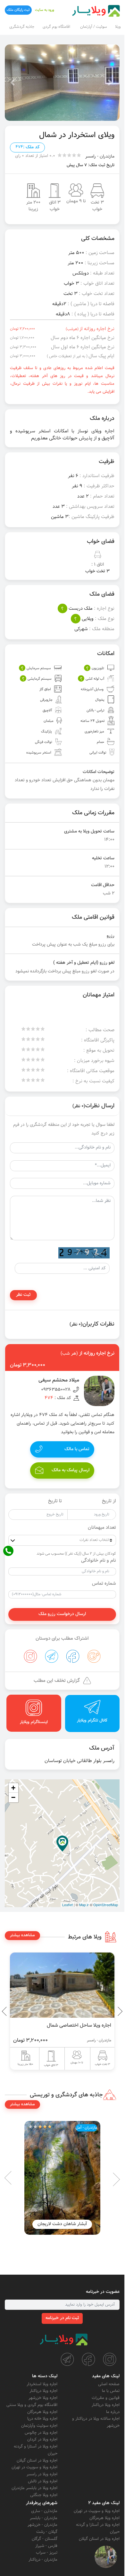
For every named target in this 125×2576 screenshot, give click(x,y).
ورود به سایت (45, 10)
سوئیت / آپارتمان (94, 27)
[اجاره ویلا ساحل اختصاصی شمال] (62, 1985)
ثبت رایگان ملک (18, 10)
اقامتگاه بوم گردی (56, 27)
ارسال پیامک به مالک (71, 1470)
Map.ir (84, 1905)
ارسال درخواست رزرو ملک (62, 1614)
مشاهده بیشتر (22, 1935)
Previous (105, 2011)
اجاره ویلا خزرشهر (43, 2398)
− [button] (13, 1797)
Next (6, 2011)
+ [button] (13, 1788)
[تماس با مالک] (106, 2557)
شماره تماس (104, 1584)
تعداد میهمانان (102, 1528)
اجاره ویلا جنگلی (44, 2495)
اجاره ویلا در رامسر (42, 2474)
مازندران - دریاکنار (43, 2560)
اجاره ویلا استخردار (42, 2384)
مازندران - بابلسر (44, 2518)
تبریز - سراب (47, 2553)
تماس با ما (111, 2391)
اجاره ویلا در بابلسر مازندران (34, 2488)
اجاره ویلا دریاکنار (106, 2405)
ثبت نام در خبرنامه (62, 2318)
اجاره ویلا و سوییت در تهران (34, 2467)
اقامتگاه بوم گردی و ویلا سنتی (32, 2405)
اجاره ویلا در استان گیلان (37, 2461)
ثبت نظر (23, 1295)
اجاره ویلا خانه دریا (42, 2419)
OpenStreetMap (106, 1905)
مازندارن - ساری (44, 2511)
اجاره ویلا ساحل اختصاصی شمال (79, 2025)
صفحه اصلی (109, 2384)
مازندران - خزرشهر (42, 2525)
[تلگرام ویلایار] (67, 2359)
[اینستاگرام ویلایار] (110, 2359)
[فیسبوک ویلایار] (88, 2359)
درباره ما (113, 2412)
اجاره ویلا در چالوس (41, 2433)
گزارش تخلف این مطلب (57, 1681)
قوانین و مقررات (106, 2398)
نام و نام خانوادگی (99, 1561)
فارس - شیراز (46, 2546)
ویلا (118, 27)
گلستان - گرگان (45, 2539)
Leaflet (67, 1905)
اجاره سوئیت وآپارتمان (39, 2426)
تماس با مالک (77, 1449)
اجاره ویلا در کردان (42, 2440)
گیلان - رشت (47, 2532)
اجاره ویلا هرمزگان (42, 2412)
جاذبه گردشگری (22, 27)
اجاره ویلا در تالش (43, 2481)
